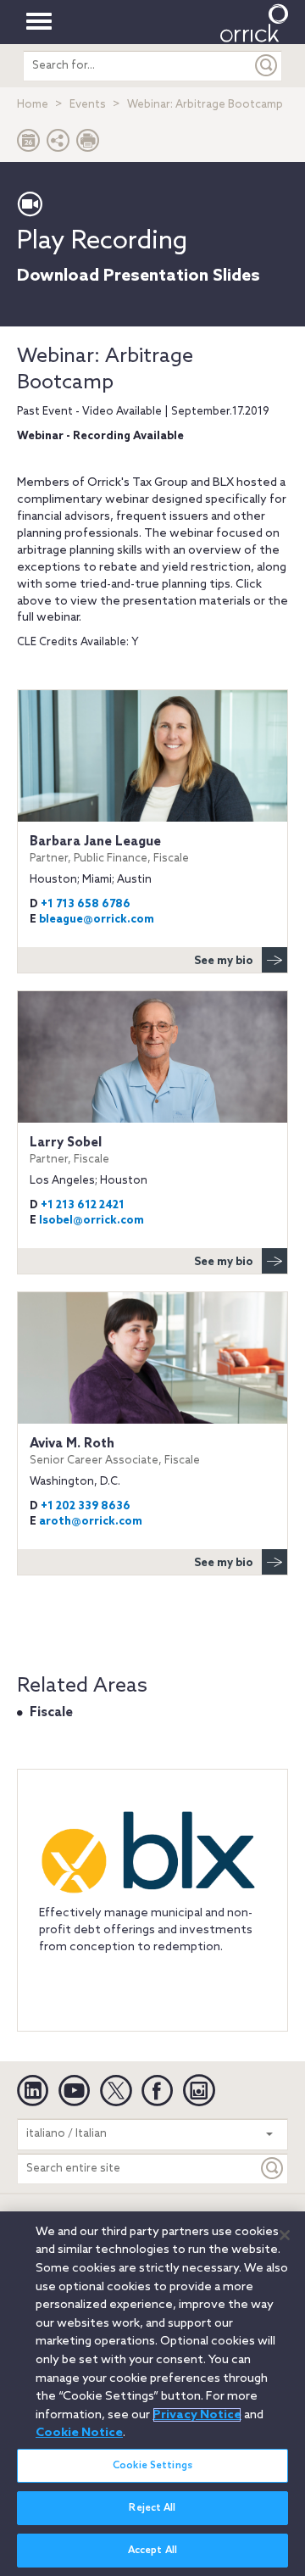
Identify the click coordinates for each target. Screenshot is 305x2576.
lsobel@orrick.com (91, 1221)
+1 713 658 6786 (86, 904)
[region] (152, 2394)
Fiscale (51, 1713)
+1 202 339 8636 (86, 1506)
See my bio (224, 961)
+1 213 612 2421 (83, 1205)
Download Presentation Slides (139, 276)
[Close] (285, 2235)
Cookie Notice (79, 2433)
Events (88, 105)
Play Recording (102, 242)
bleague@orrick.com (97, 920)
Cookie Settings (152, 2466)
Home (33, 105)
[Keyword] (273, 2169)
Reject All (152, 2508)
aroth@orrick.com (91, 1522)
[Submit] (267, 66)
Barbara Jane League (109, 850)
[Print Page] (88, 145)
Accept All (152, 2551)
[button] (58, 145)
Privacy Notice (197, 2415)
